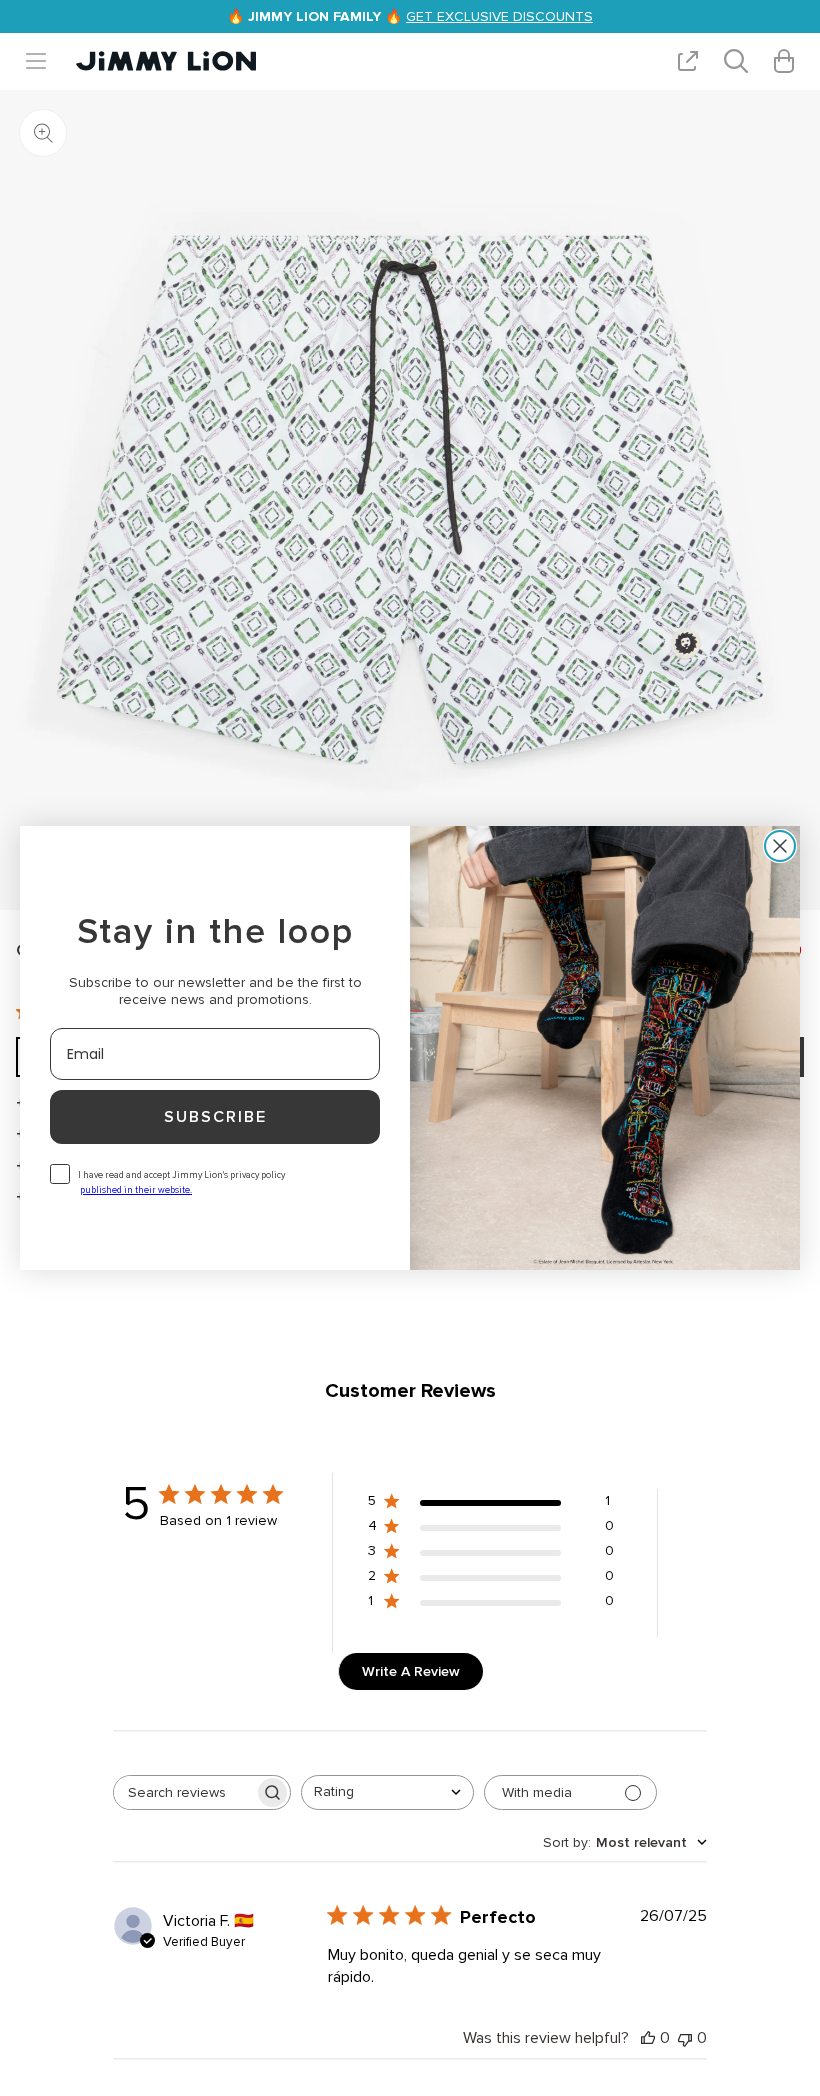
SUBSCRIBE (215, 1117)
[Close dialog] (780, 846)
